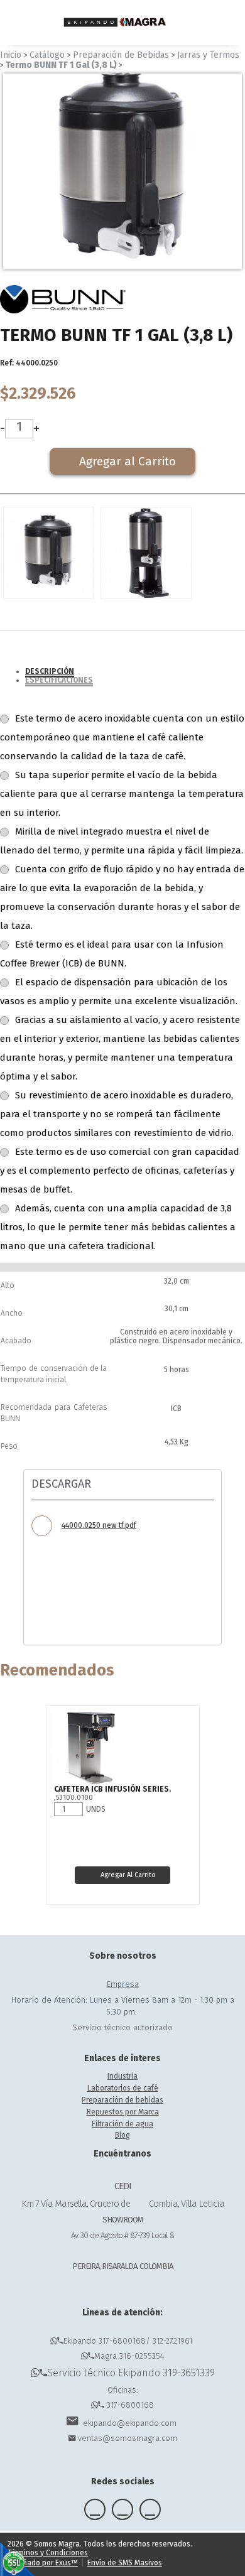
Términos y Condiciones (48, 2553)
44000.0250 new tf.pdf (99, 1525)
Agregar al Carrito (128, 1875)
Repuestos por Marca (123, 2112)
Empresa (123, 1984)
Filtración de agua (122, 2124)
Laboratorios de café (123, 2088)
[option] (122, 171)
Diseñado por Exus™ (43, 2563)
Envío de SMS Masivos (125, 2563)
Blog (122, 2135)
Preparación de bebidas (122, 2100)
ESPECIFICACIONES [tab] (59, 680)
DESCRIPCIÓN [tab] (50, 671)
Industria (122, 2076)
